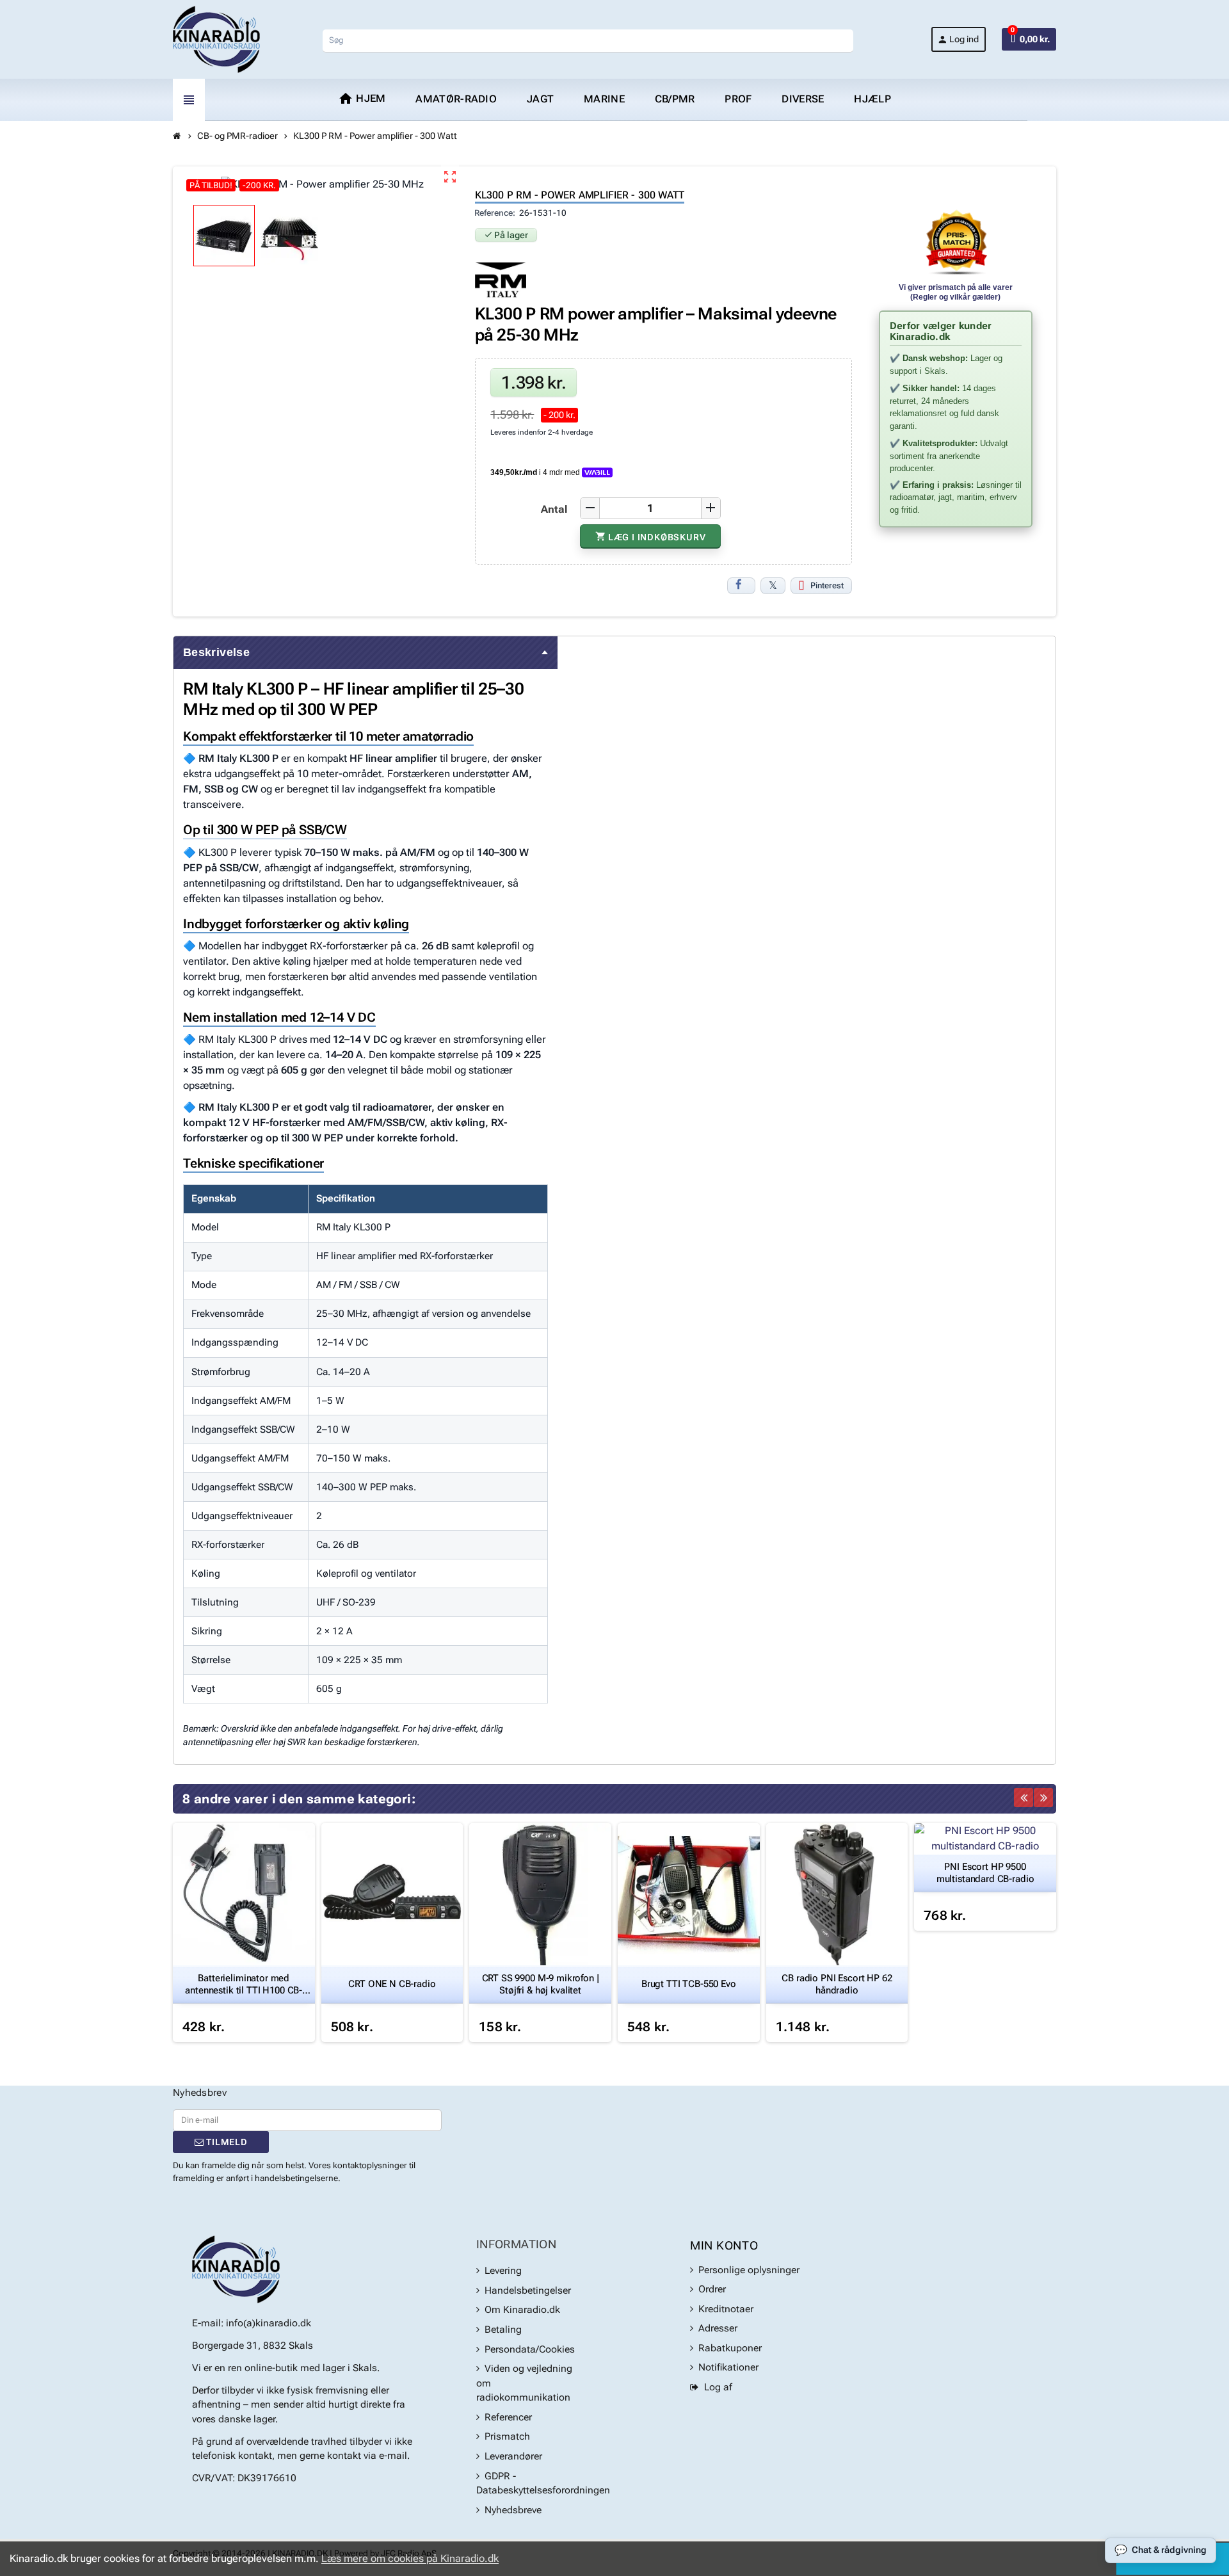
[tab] (365, 653)
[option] (244, 1933)
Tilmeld (225, 2142)
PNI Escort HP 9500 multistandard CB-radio (985, 1873)
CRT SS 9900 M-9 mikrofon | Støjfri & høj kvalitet (541, 1984)
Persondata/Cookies (530, 2349)
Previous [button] (1024, 1798)
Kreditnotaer (726, 2309)
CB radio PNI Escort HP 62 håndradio (837, 1984)
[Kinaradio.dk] (216, 39)
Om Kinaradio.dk (522, 2310)
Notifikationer (728, 2367)
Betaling (503, 2330)
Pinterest (827, 585)
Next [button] (1043, 1798)
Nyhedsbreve (513, 2510)
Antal (554, 509)
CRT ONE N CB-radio (392, 1984)
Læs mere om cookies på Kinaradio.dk (410, 2558)
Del (741, 586)
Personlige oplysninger (749, 2270)
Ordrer (712, 2289)
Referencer (508, 2417)
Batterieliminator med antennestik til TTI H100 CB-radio (244, 1984)
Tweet (773, 586)
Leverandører (513, 2456)
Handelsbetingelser (528, 2290)
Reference (494, 213)
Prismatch (507, 2436)
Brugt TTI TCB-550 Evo (689, 1984)
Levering (503, 2271)
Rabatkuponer (730, 2348)
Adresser (718, 2328)
